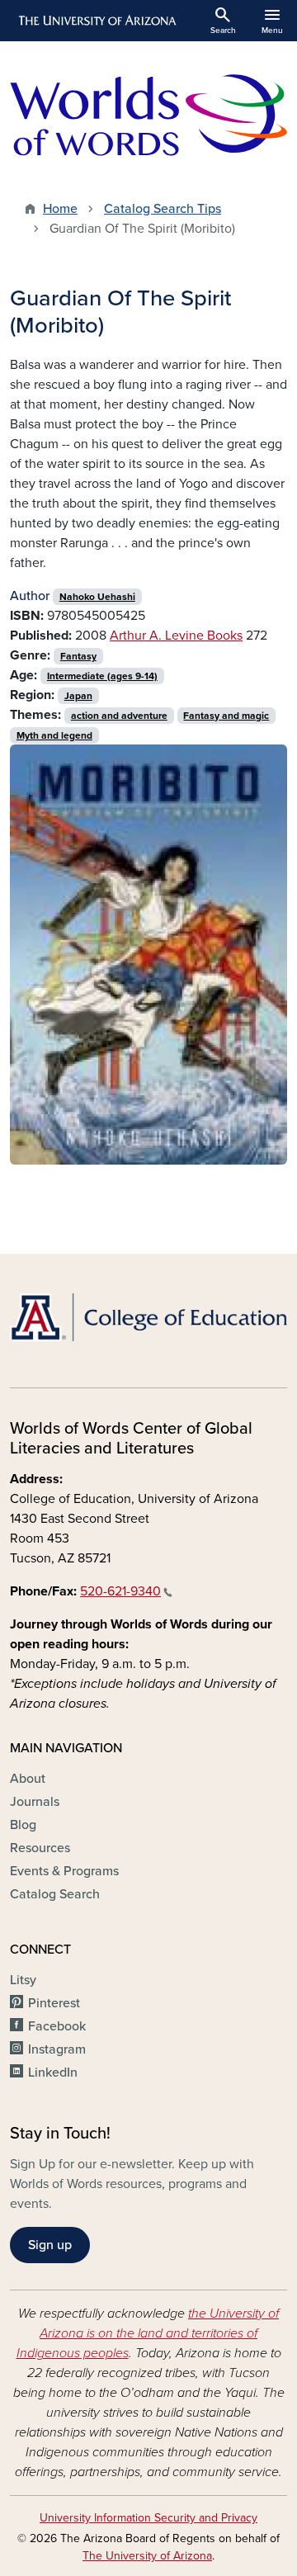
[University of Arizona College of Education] (148, 1317)
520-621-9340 (120, 1591)
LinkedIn (53, 2073)
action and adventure (119, 716)
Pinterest (54, 2003)
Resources (40, 1848)
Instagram (57, 2049)
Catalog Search (55, 1894)
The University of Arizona (147, 2556)
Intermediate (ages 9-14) (102, 676)
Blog (23, 1825)
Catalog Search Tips (163, 209)
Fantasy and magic (226, 716)
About (28, 1779)
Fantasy (78, 656)
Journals (35, 1802)
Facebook (57, 2026)
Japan (78, 696)
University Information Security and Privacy (148, 2518)
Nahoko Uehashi (97, 597)
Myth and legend (54, 735)
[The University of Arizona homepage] (96, 21)
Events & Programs (64, 1871)
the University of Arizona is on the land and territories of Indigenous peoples (148, 2333)
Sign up (50, 2245)
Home (60, 209)
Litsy (23, 1980)
